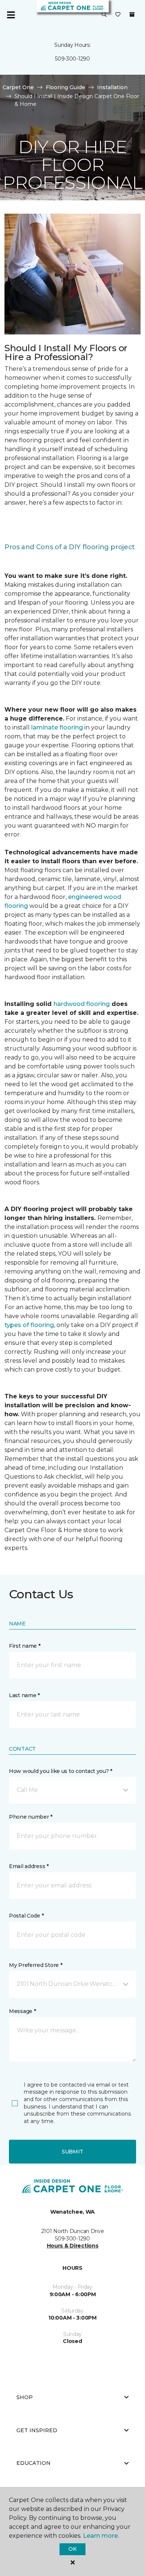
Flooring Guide (65, 87)
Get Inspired (37, 2430)
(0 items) (132, 14)
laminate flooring (57, 727)
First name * (25, 1646)
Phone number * (31, 1817)
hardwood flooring (82, 1004)
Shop (25, 2397)
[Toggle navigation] (11, 15)
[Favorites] (118, 15)
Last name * (24, 1695)
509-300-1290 (72, 59)
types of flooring (29, 1325)
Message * (22, 2011)
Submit (72, 2152)
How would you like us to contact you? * (61, 1771)
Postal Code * (26, 1916)
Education (33, 2463)
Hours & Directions (73, 2246)
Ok (72, 2549)
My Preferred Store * (36, 1965)
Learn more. (101, 2536)
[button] (104, 15)
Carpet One (18, 87)
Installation (112, 87)
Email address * (29, 1866)
